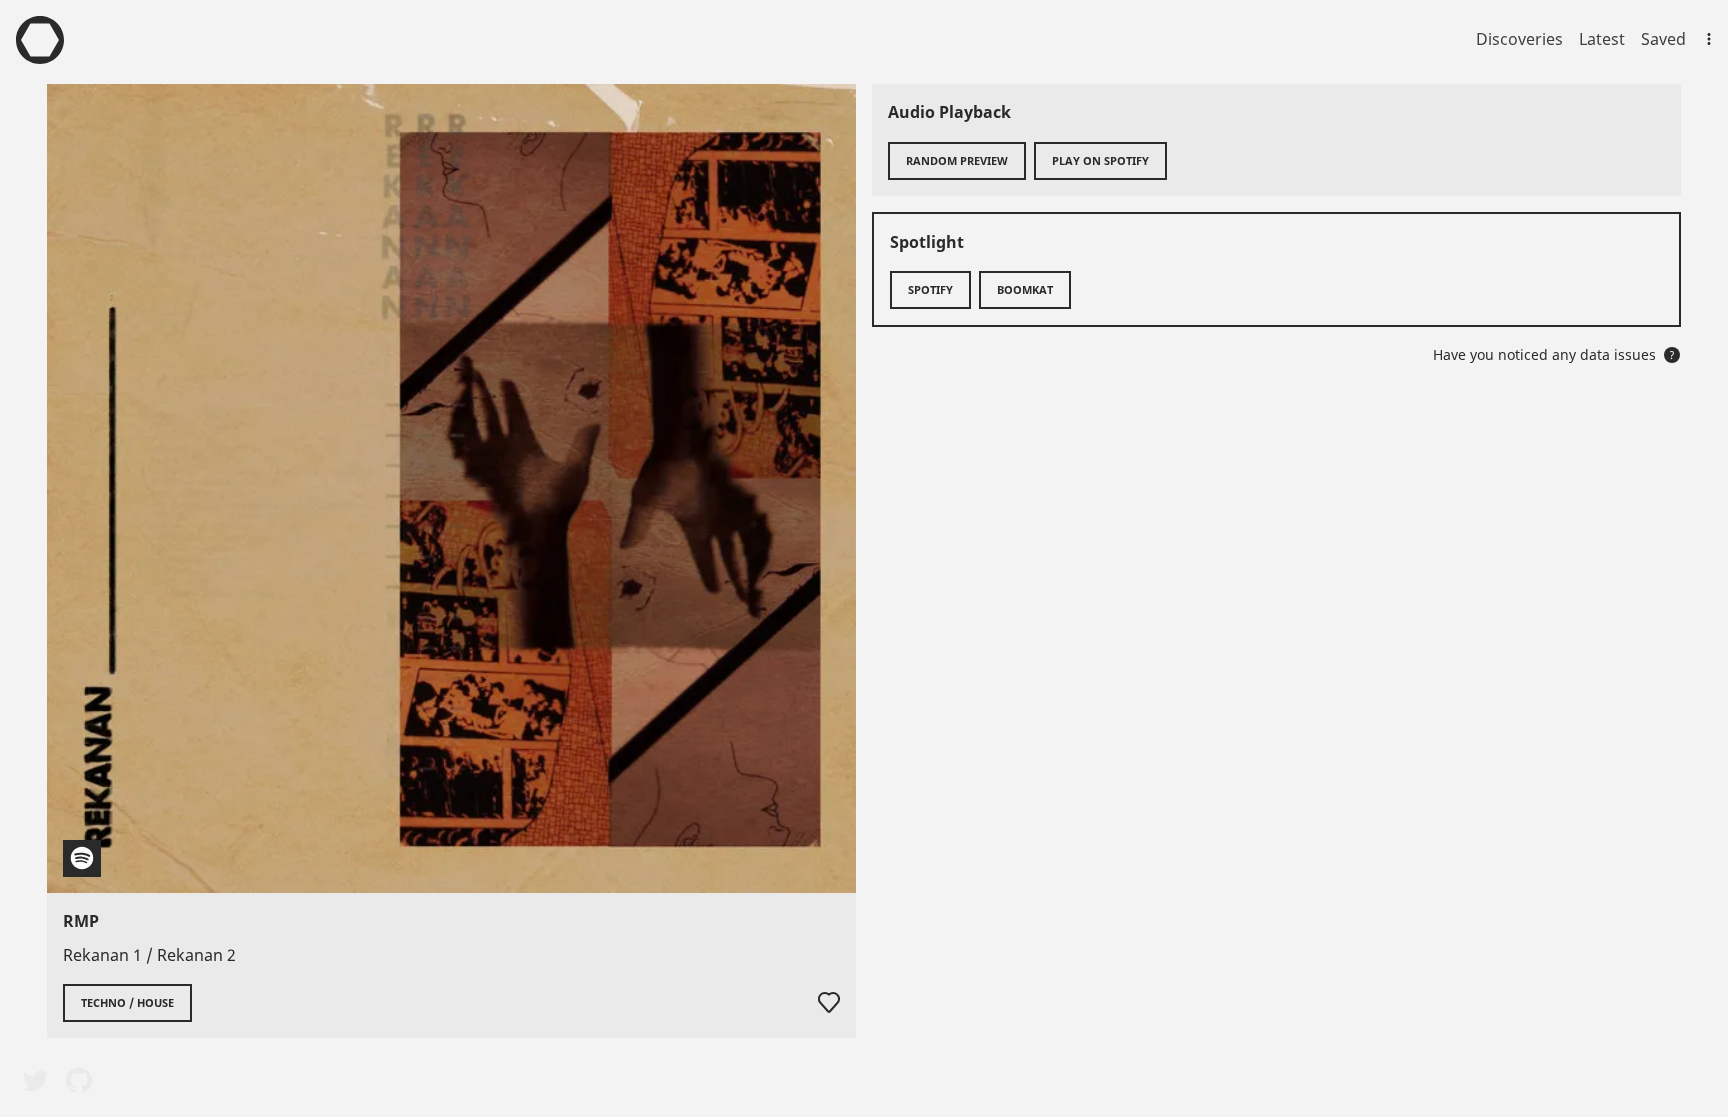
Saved (1663, 39)
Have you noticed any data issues (1554, 354)
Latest (1602, 39)
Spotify (930, 289)
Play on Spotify (1100, 160)
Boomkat (1025, 289)
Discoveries (1519, 39)
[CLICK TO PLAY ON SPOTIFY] (451, 488)
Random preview (957, 160)
